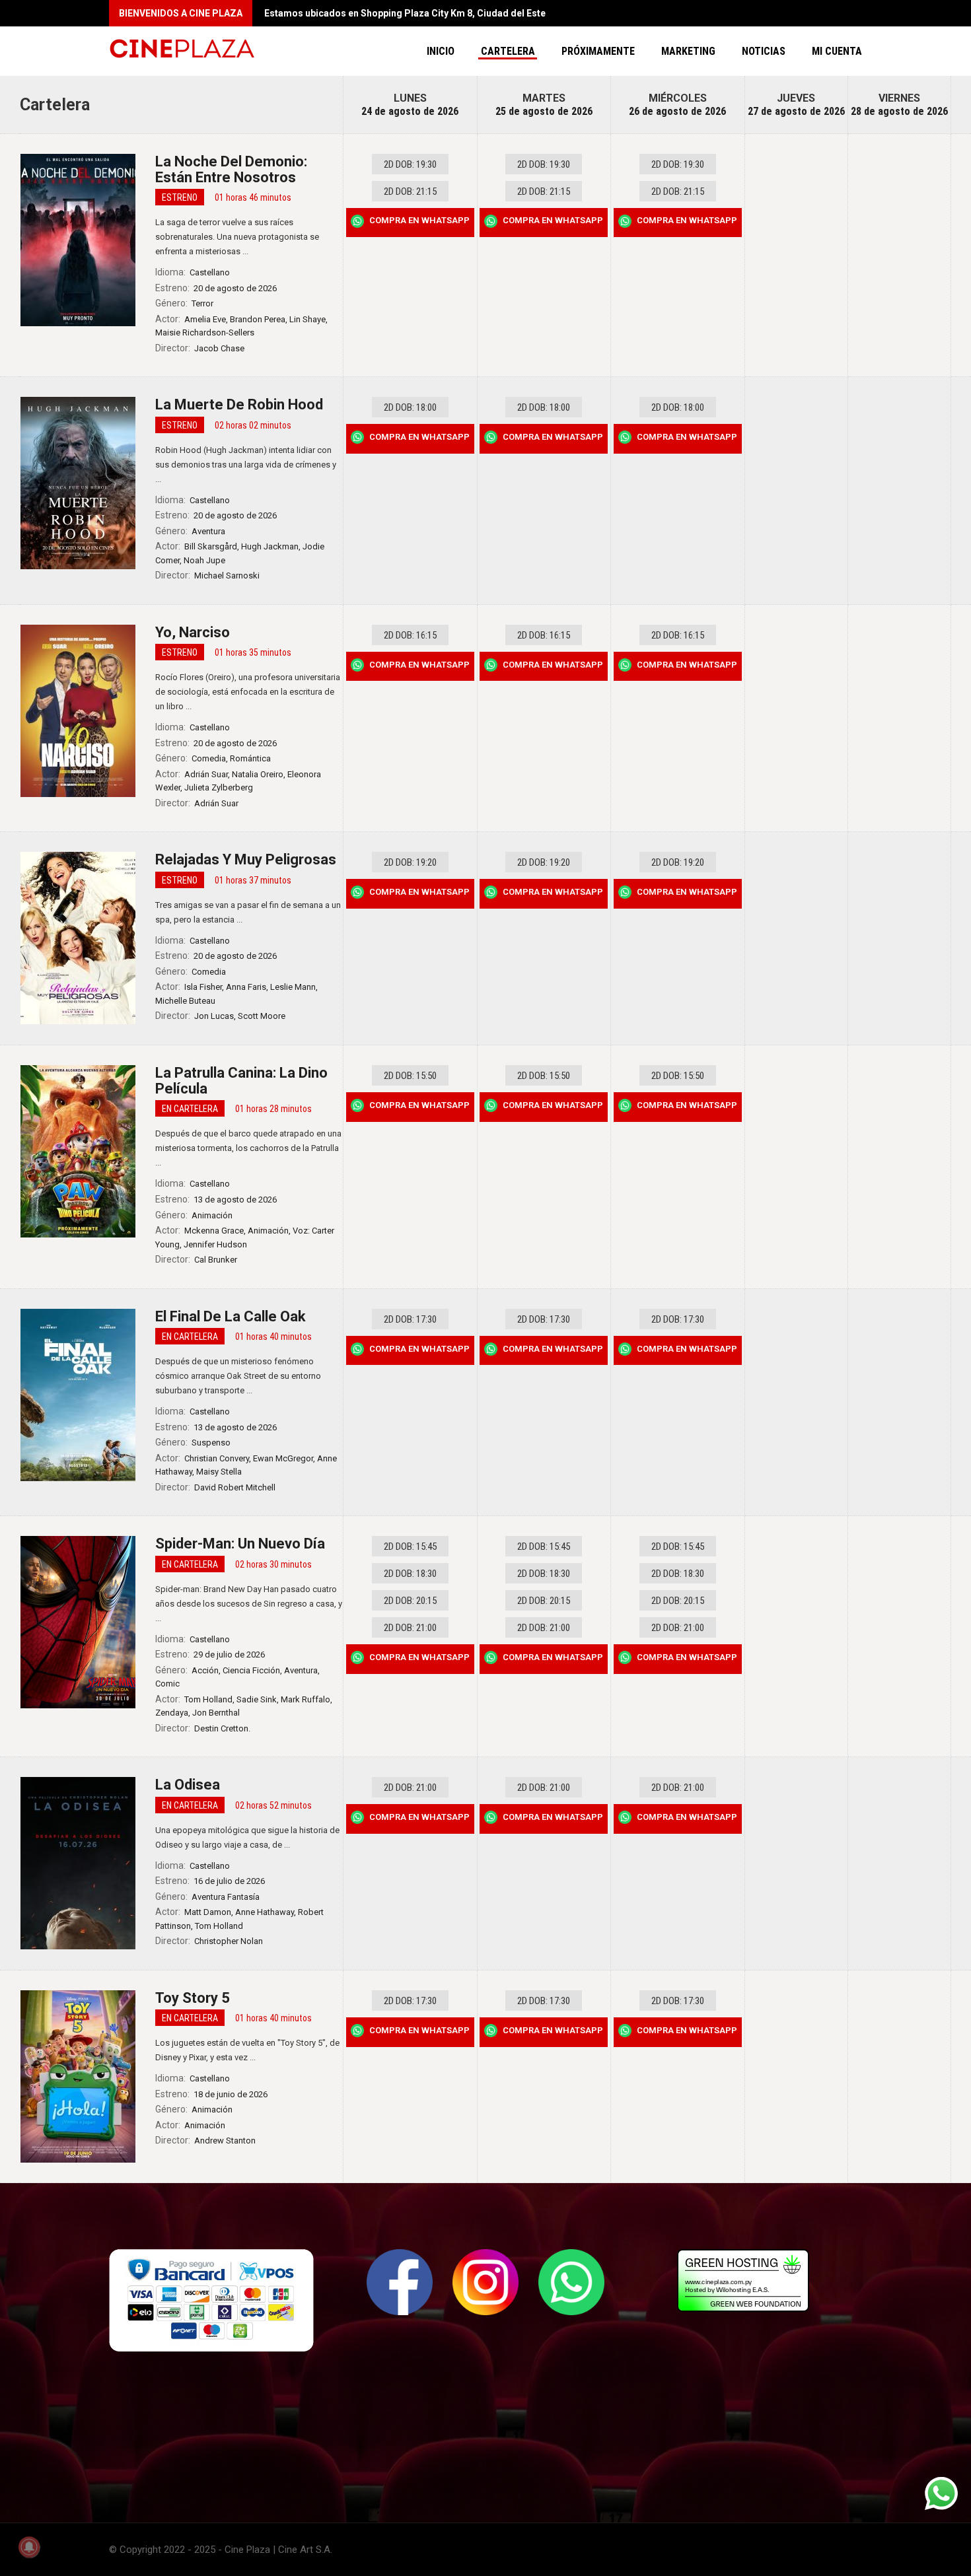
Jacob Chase (219, 348)
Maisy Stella (219, 1472)
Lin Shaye (307, 319)
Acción (205, 1670)
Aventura (208, 531)
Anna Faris (246, 987)
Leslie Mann (293, 987)
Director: (173, 348)
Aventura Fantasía (226, 1897)
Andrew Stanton (225, 2141)
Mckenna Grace (214, 1231)
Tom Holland (208, 1699)
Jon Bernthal (216, 1713)
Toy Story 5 (193, 1998)
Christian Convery (217, 1458)
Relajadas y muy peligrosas (246, 859)
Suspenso (211, 1443)
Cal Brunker (216, 1260)
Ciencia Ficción (251, 1670)
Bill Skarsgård (211, 546)
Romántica (250, 758)
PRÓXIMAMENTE (598, 51)
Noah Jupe (204, 560)
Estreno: (172, 288)
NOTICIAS (764, 51)
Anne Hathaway (265, 1912)
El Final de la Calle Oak (231, 1316)
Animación (212, 1215)
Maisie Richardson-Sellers (205, 332)
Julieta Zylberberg (219, 787)
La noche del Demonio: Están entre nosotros (231, 169)
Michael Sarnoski (227, 575)
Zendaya (172, 1713)
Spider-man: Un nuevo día (240, 1544)
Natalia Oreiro (258, 774)
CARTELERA (508, 51)
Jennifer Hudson (215, 1244)
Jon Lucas (214, 1016)
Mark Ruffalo (306, 1699)
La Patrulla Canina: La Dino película (241, 1081)
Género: (171, 303)
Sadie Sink (257, 1699)
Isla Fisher (203, 987)
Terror (202, 303)
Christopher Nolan (229, 1941)
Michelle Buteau (185, 1001)
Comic (167, 1684)
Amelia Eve (205, 319)
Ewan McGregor (283, 1458)
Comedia (209, 758)
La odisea (188, 1785)
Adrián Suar (206, 774)
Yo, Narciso (193, 632)
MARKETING (688, 51)
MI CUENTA (837, 51)
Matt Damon (208, 1912)
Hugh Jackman (270, 546)
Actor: (168, 319)
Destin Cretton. (222, 1728)
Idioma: (170, 272)
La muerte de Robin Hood (239, 404)
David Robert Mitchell (235, 1487)
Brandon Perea (258, 319)
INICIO (441, 51)
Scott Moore (262, 1016)
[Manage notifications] (29, 2547)
